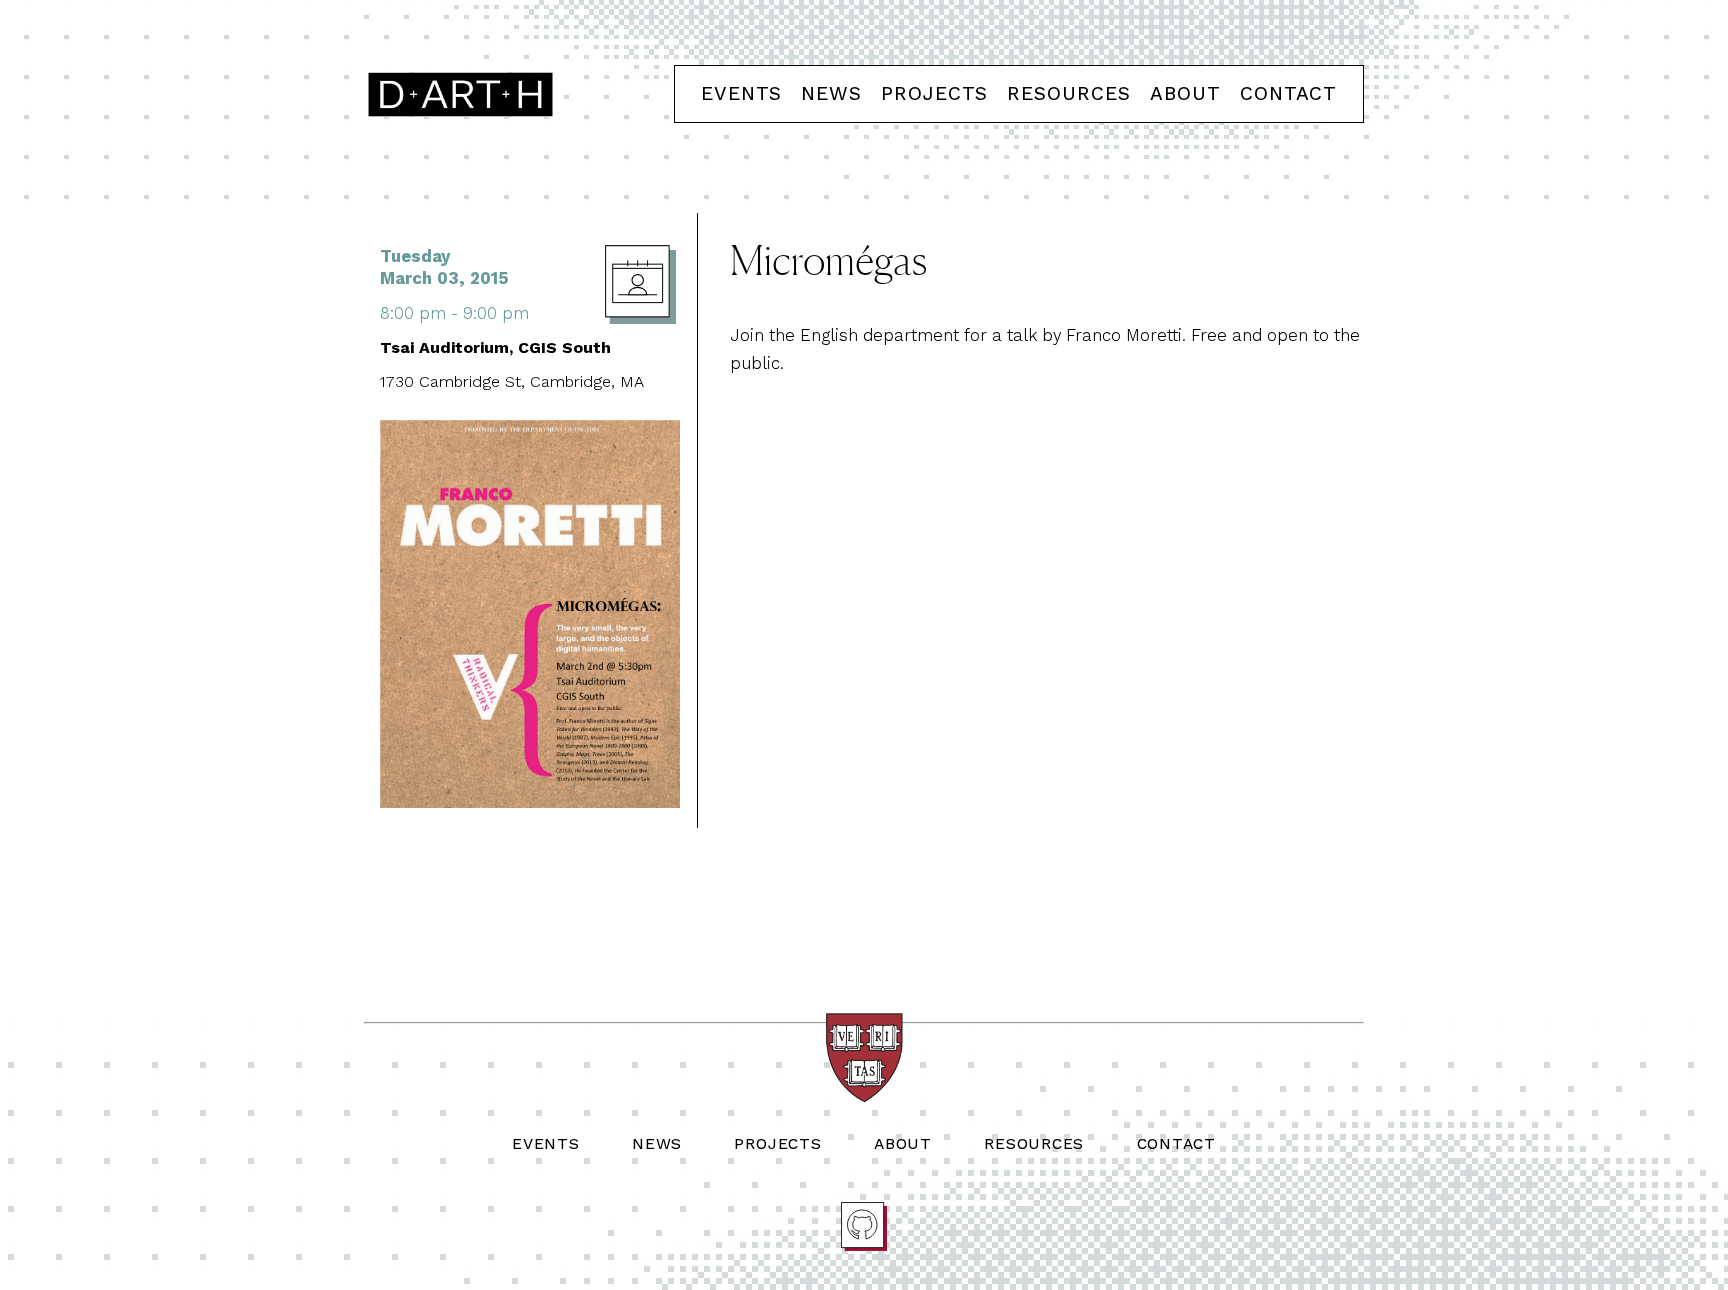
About (1185, 93)
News (831, 93)
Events (741, 93)
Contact (1289, 93)
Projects (934, 93)
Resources (1069, 93)
